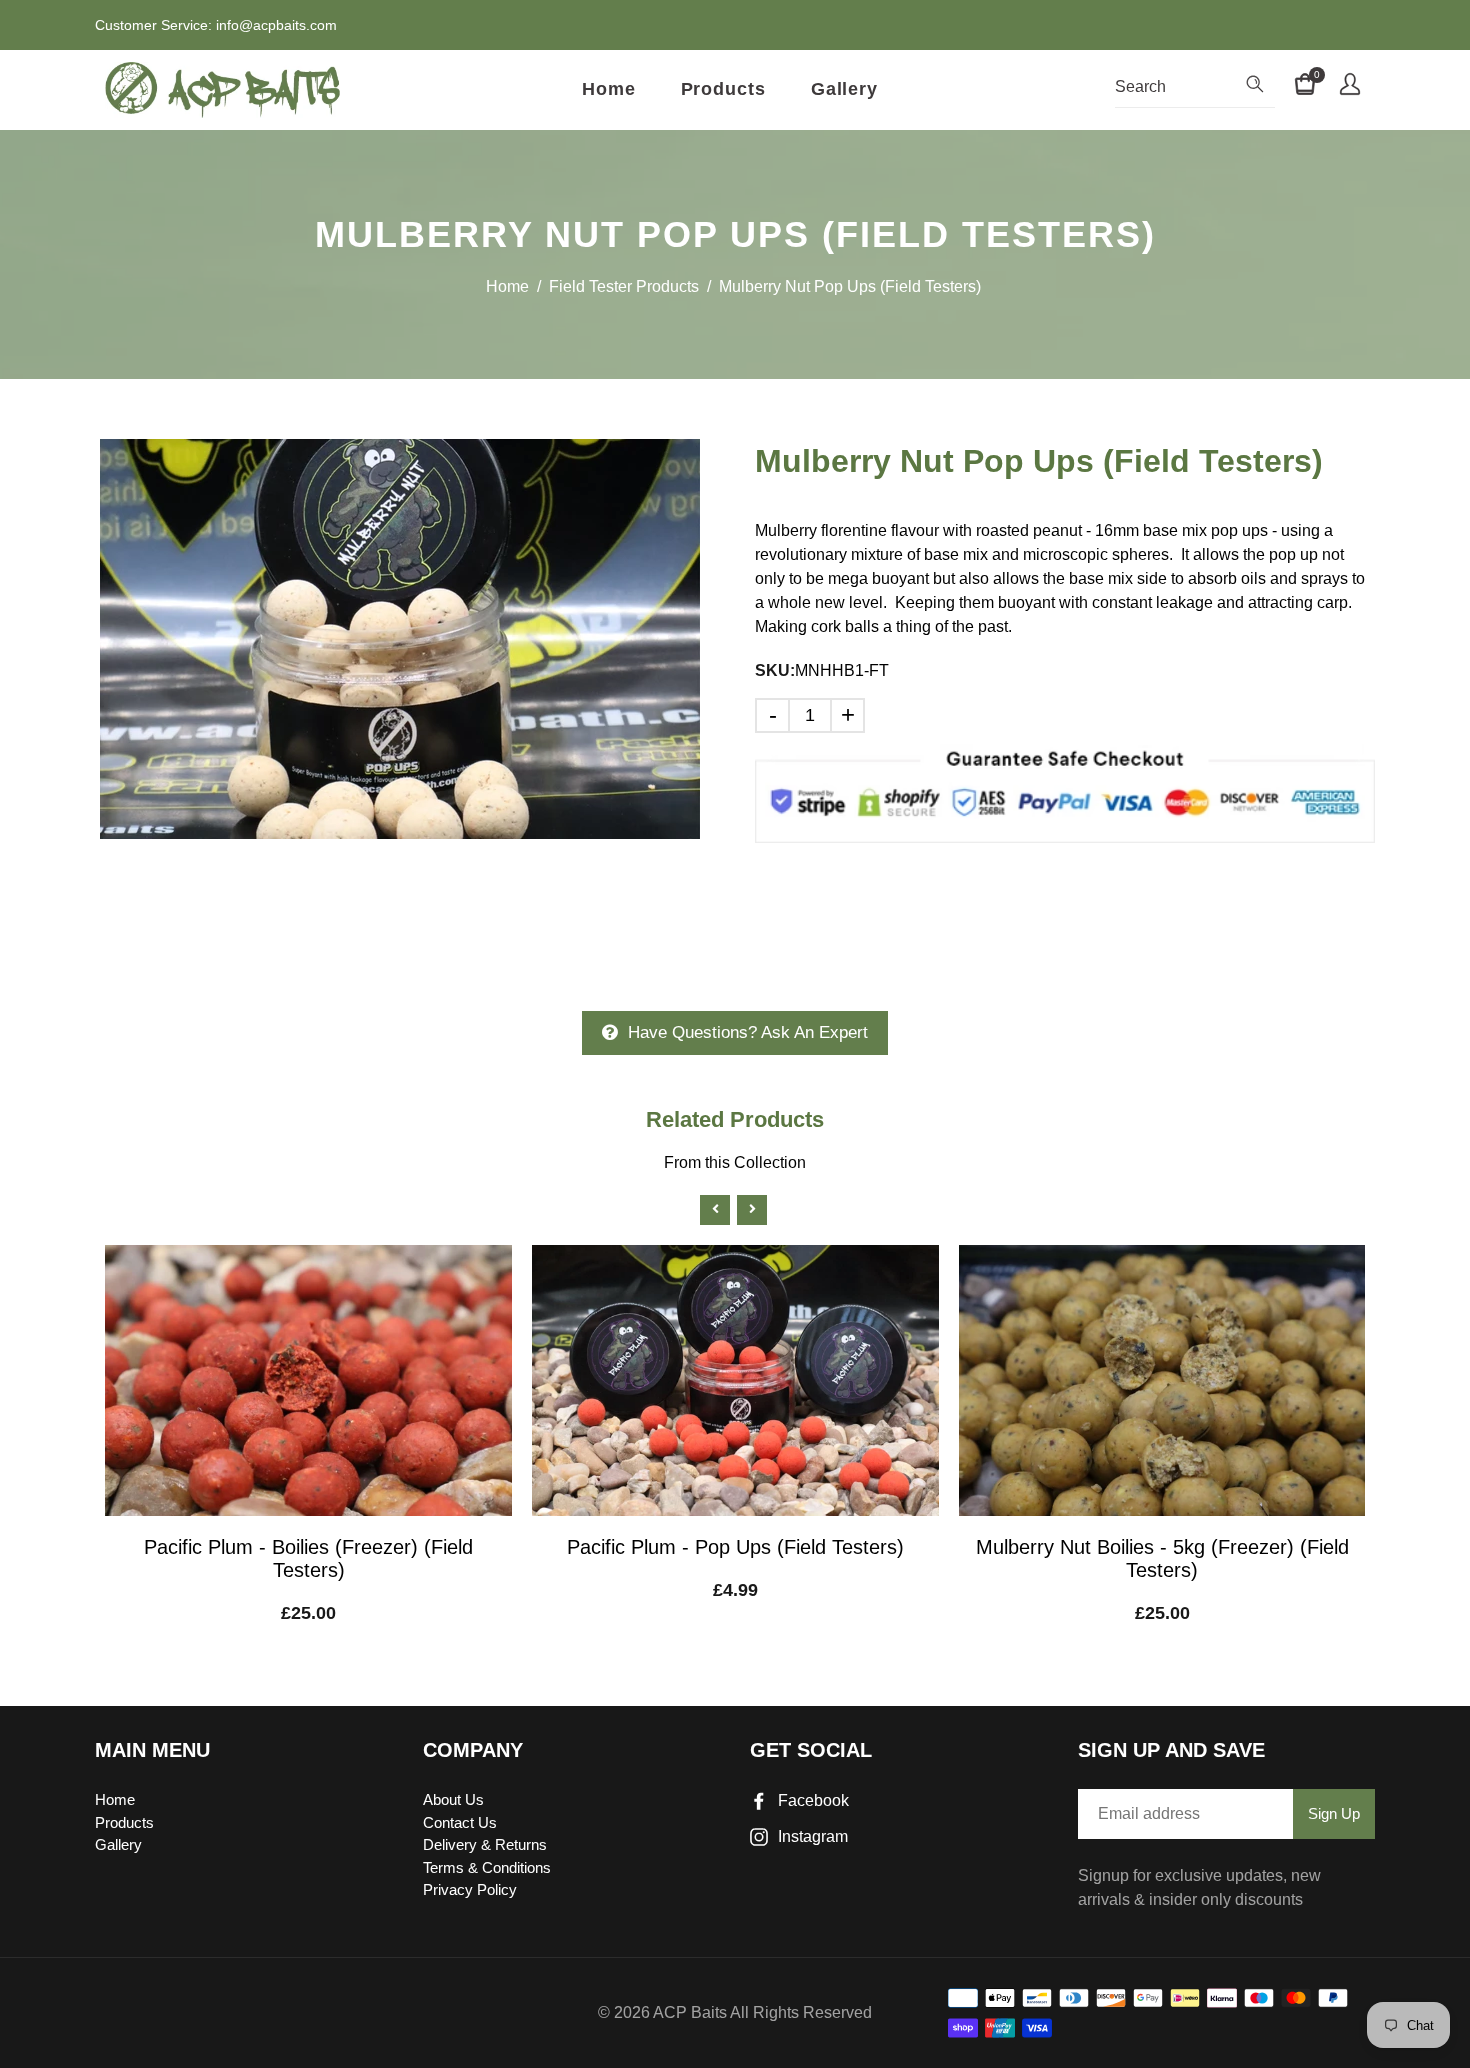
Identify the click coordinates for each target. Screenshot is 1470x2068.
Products (723, 89)
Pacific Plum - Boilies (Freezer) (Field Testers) (308, 1558)
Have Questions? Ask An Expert (748, 1032)
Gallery (844, 89)
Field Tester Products (624, 286)
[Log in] (1350, 87)
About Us (453, 1799)
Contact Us (460, 1822)
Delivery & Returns (485, 1844)
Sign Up (1334, 1813)
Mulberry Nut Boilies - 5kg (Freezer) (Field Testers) (1162, 1558)
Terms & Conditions (487, 1867)
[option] (400, 639)
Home (609, 89)
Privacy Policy (470, 1889)
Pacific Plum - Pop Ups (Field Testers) (735, 1547)
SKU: (775, 670)
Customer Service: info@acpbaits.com (216, 25)
